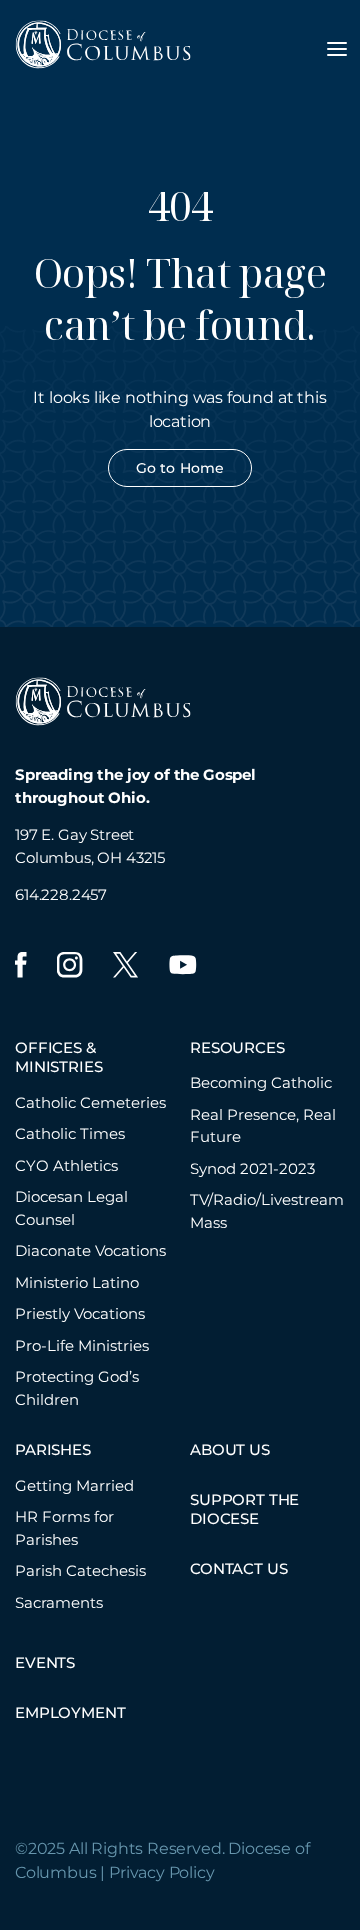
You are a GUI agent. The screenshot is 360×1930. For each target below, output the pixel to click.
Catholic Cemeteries (90, 1102)
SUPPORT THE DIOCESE (244, 1509)
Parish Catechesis (80, 1570)
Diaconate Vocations (90, 1250)
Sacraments (59, 1602)
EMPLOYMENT (70, 1712)
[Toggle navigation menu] (337, 49)
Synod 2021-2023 (252, 1168)
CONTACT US (238, 1568)
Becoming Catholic (261, 1082)
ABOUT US (230, 1449)
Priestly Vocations (80, 1313)
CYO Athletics (66, 1165)
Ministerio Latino (77, 1282)
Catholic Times (70, 1133)
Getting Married (74, 1485)
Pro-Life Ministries (82, 1345)
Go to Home (180, 468)
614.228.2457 (61, 894)
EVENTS (45, 1662)
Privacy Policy (162, 1872)
